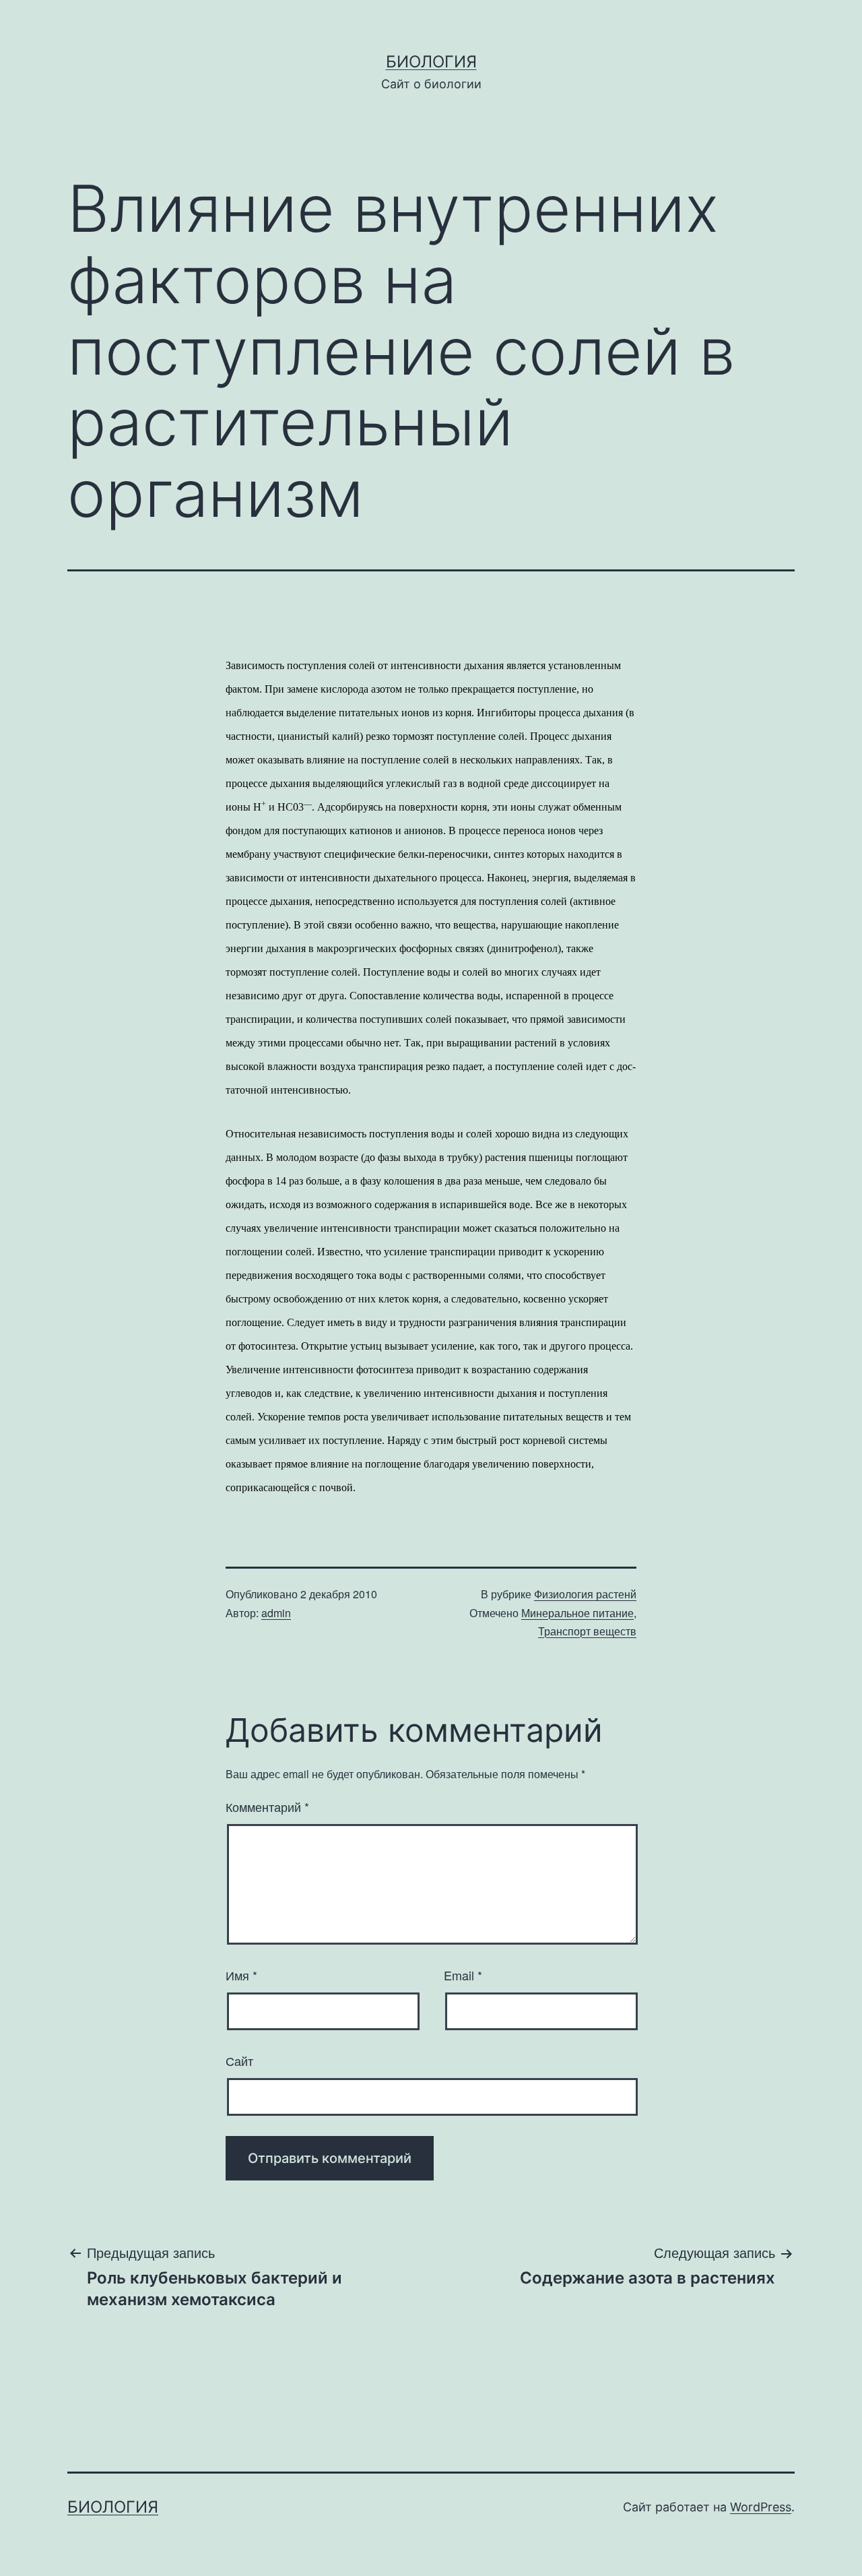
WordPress (761, 2507)
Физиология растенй (585, 1594)
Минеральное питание (577, 1613)
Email (463, 1975)
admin (276, 1613)
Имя (241, 1975)
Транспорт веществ (587, 1631)
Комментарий (267, 1807)
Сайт (239, 2061)
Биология (431, 62)
